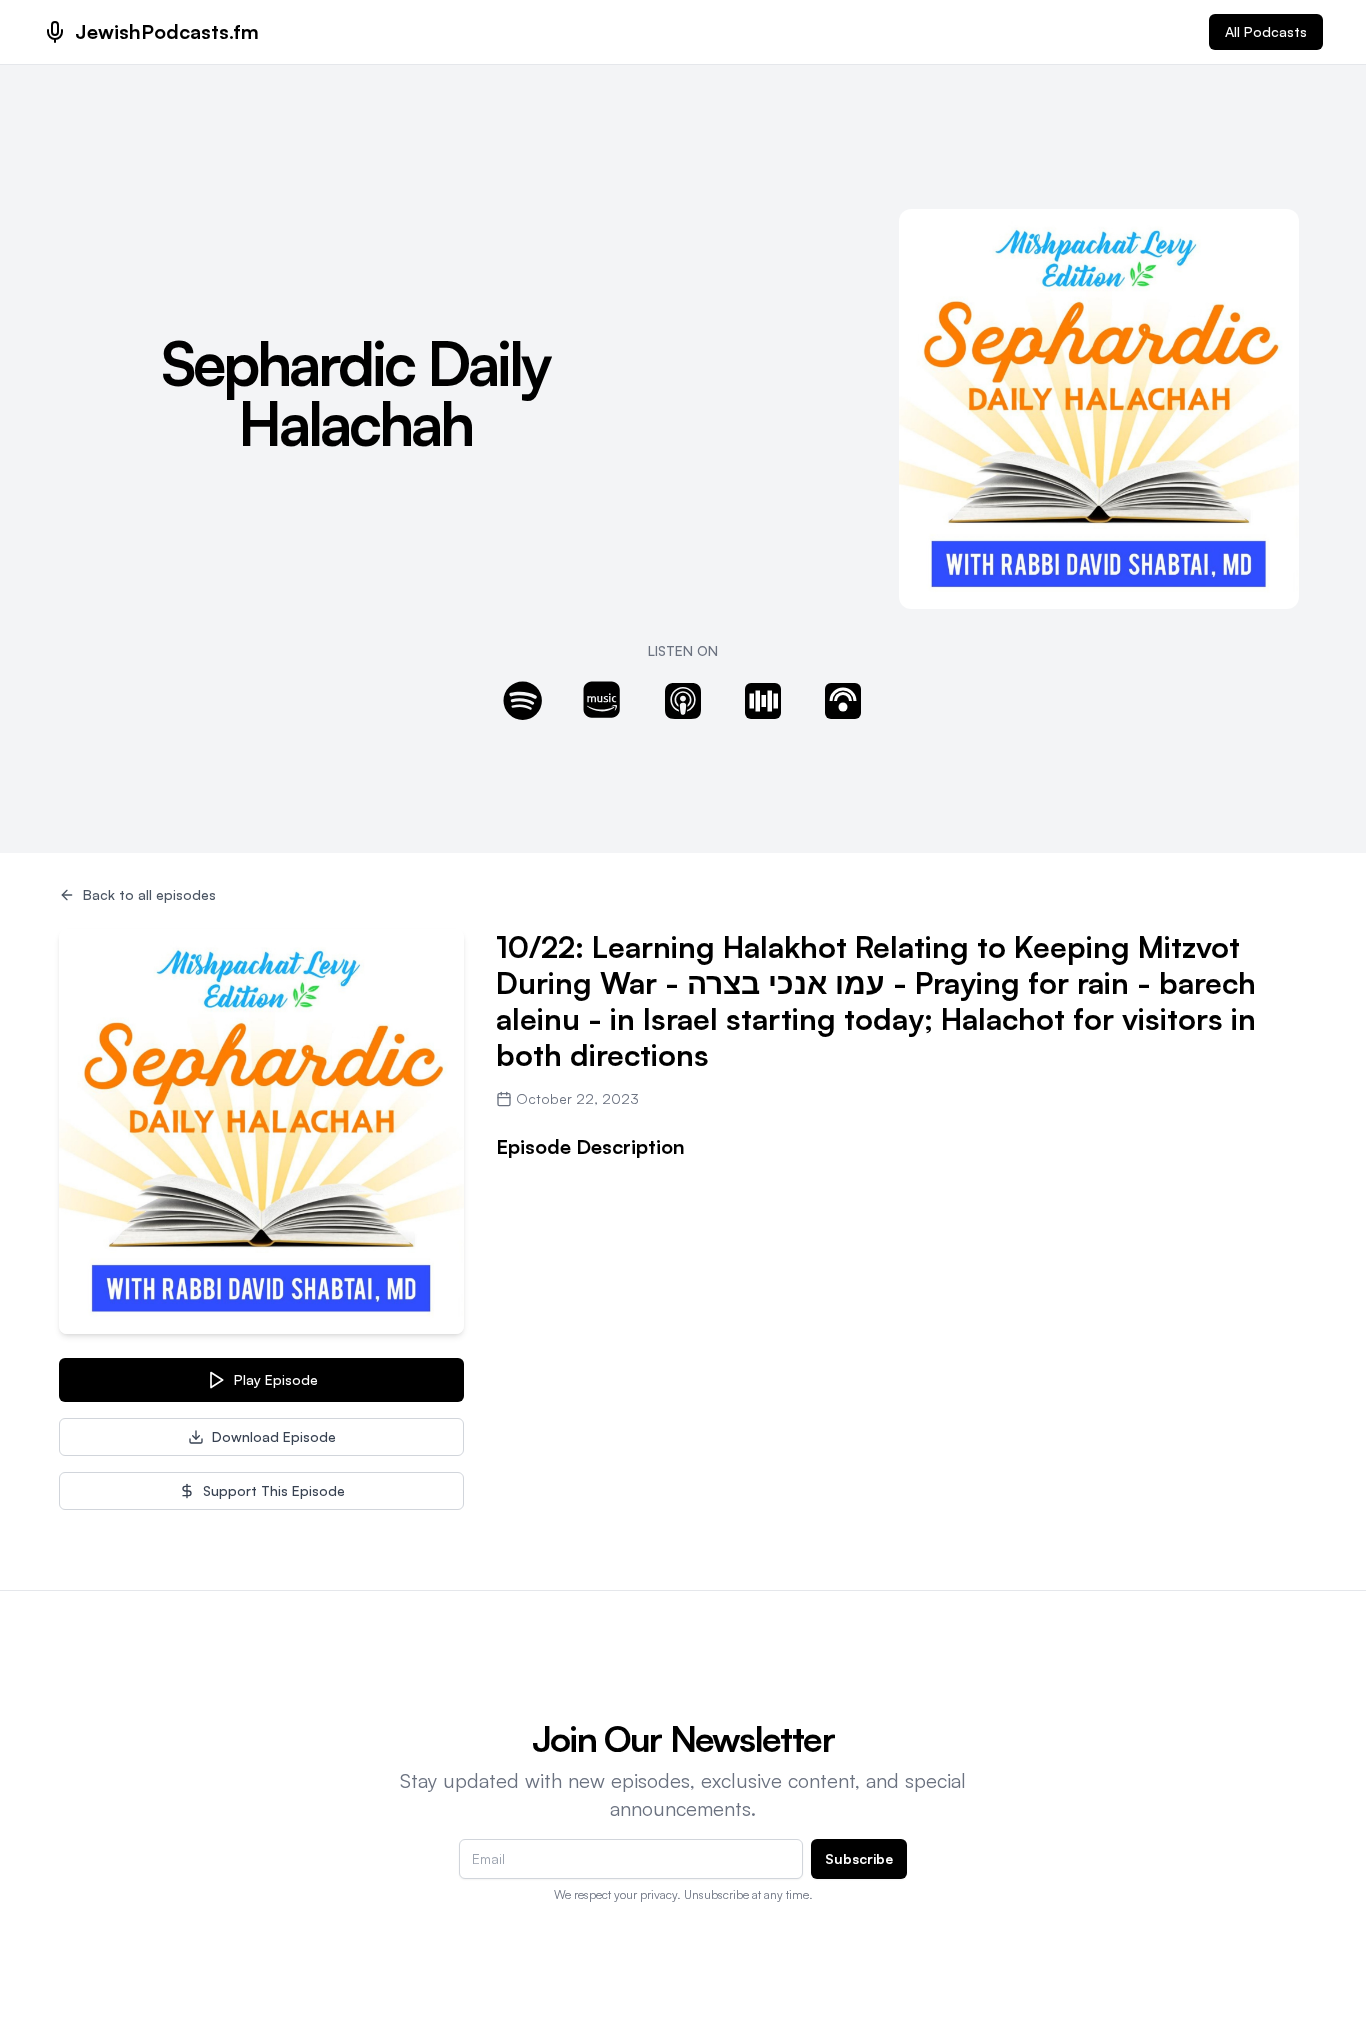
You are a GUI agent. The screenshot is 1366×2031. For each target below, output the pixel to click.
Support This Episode (274, 1490)
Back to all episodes (149, 894)
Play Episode (276, 1379)
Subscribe (859, 1858)
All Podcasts (1266, 31)
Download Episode (274, 1436)
